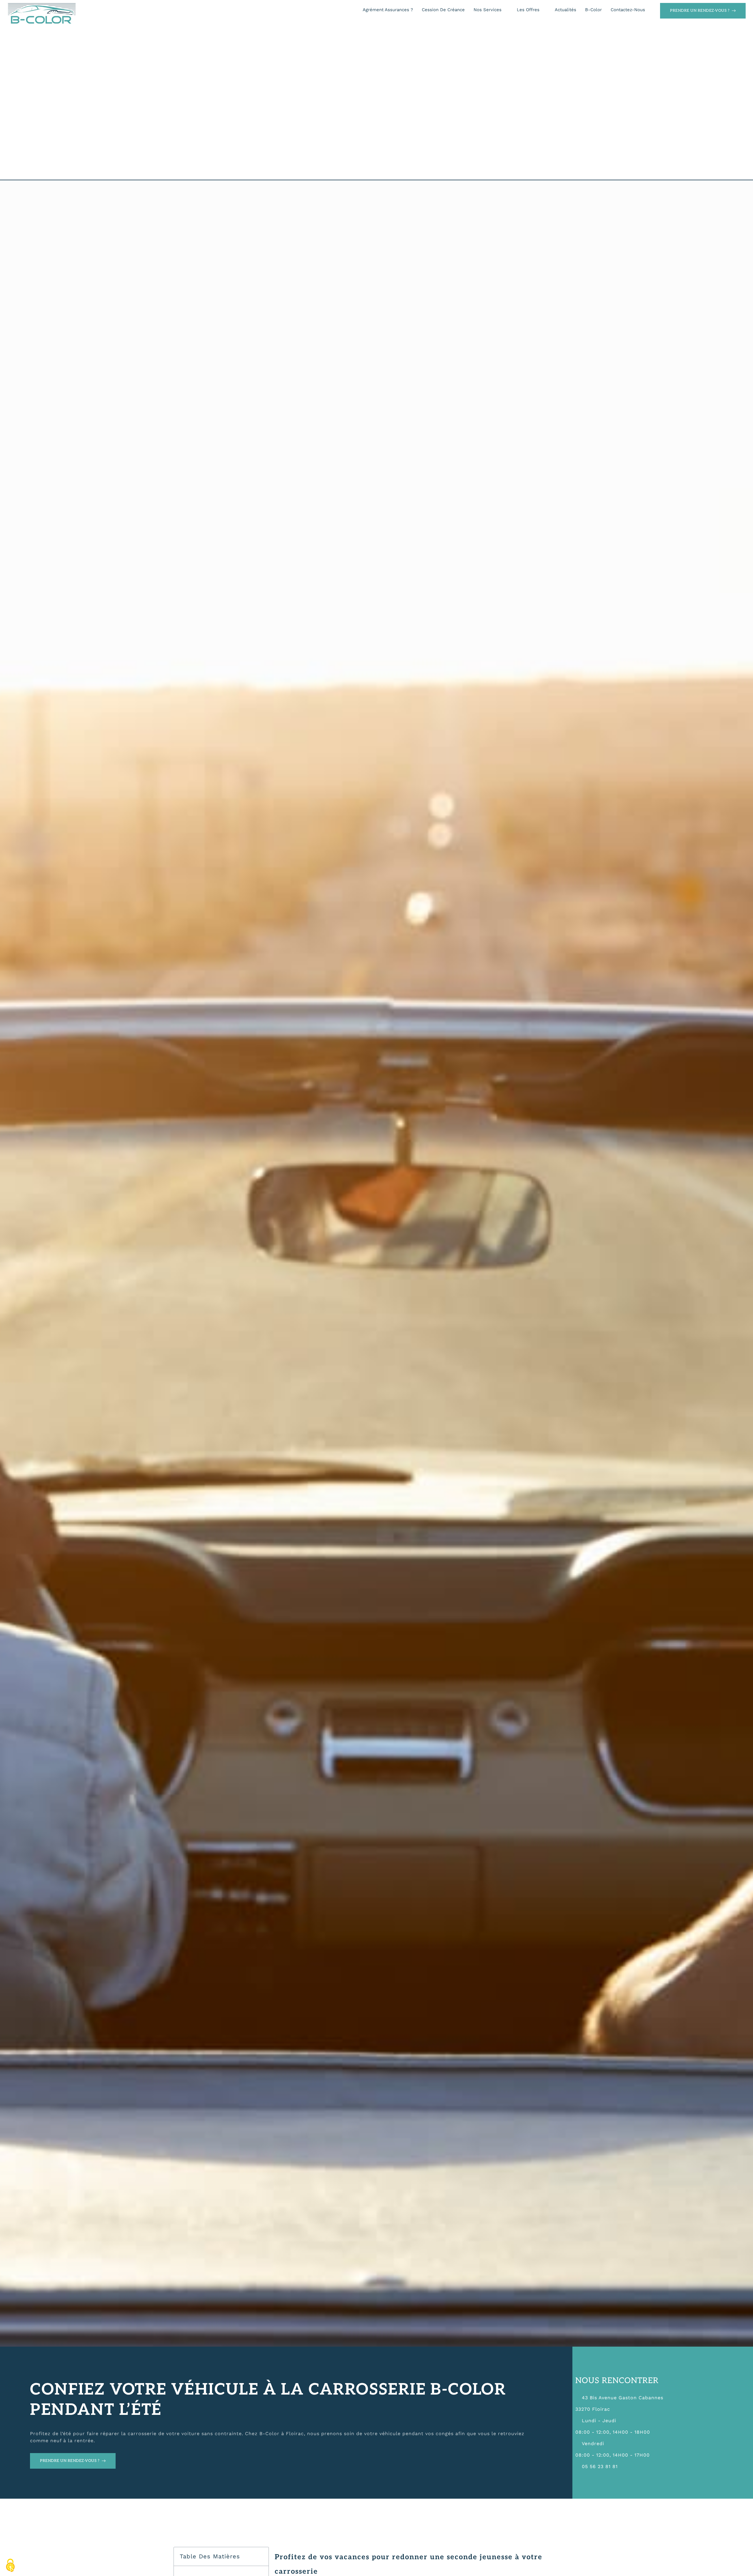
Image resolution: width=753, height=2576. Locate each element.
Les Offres (528, 10)
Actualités (565, 10)
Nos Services (488, 10)
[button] (260, 2556)
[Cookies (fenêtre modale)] (10, 2566)
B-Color (593, 10)
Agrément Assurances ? (388, 10)
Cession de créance (443, 10)
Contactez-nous (628, 10)
